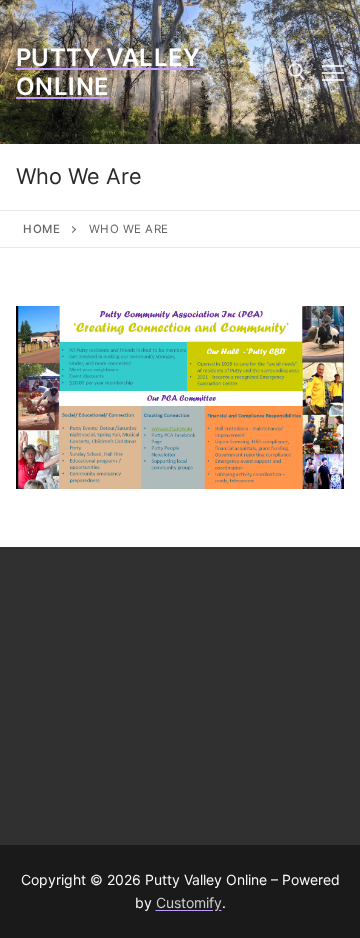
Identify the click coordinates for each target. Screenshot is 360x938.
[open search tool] (297, 72)
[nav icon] (333, 72)
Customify (189, 902)
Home (41, 229)
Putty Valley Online (108, 72)
